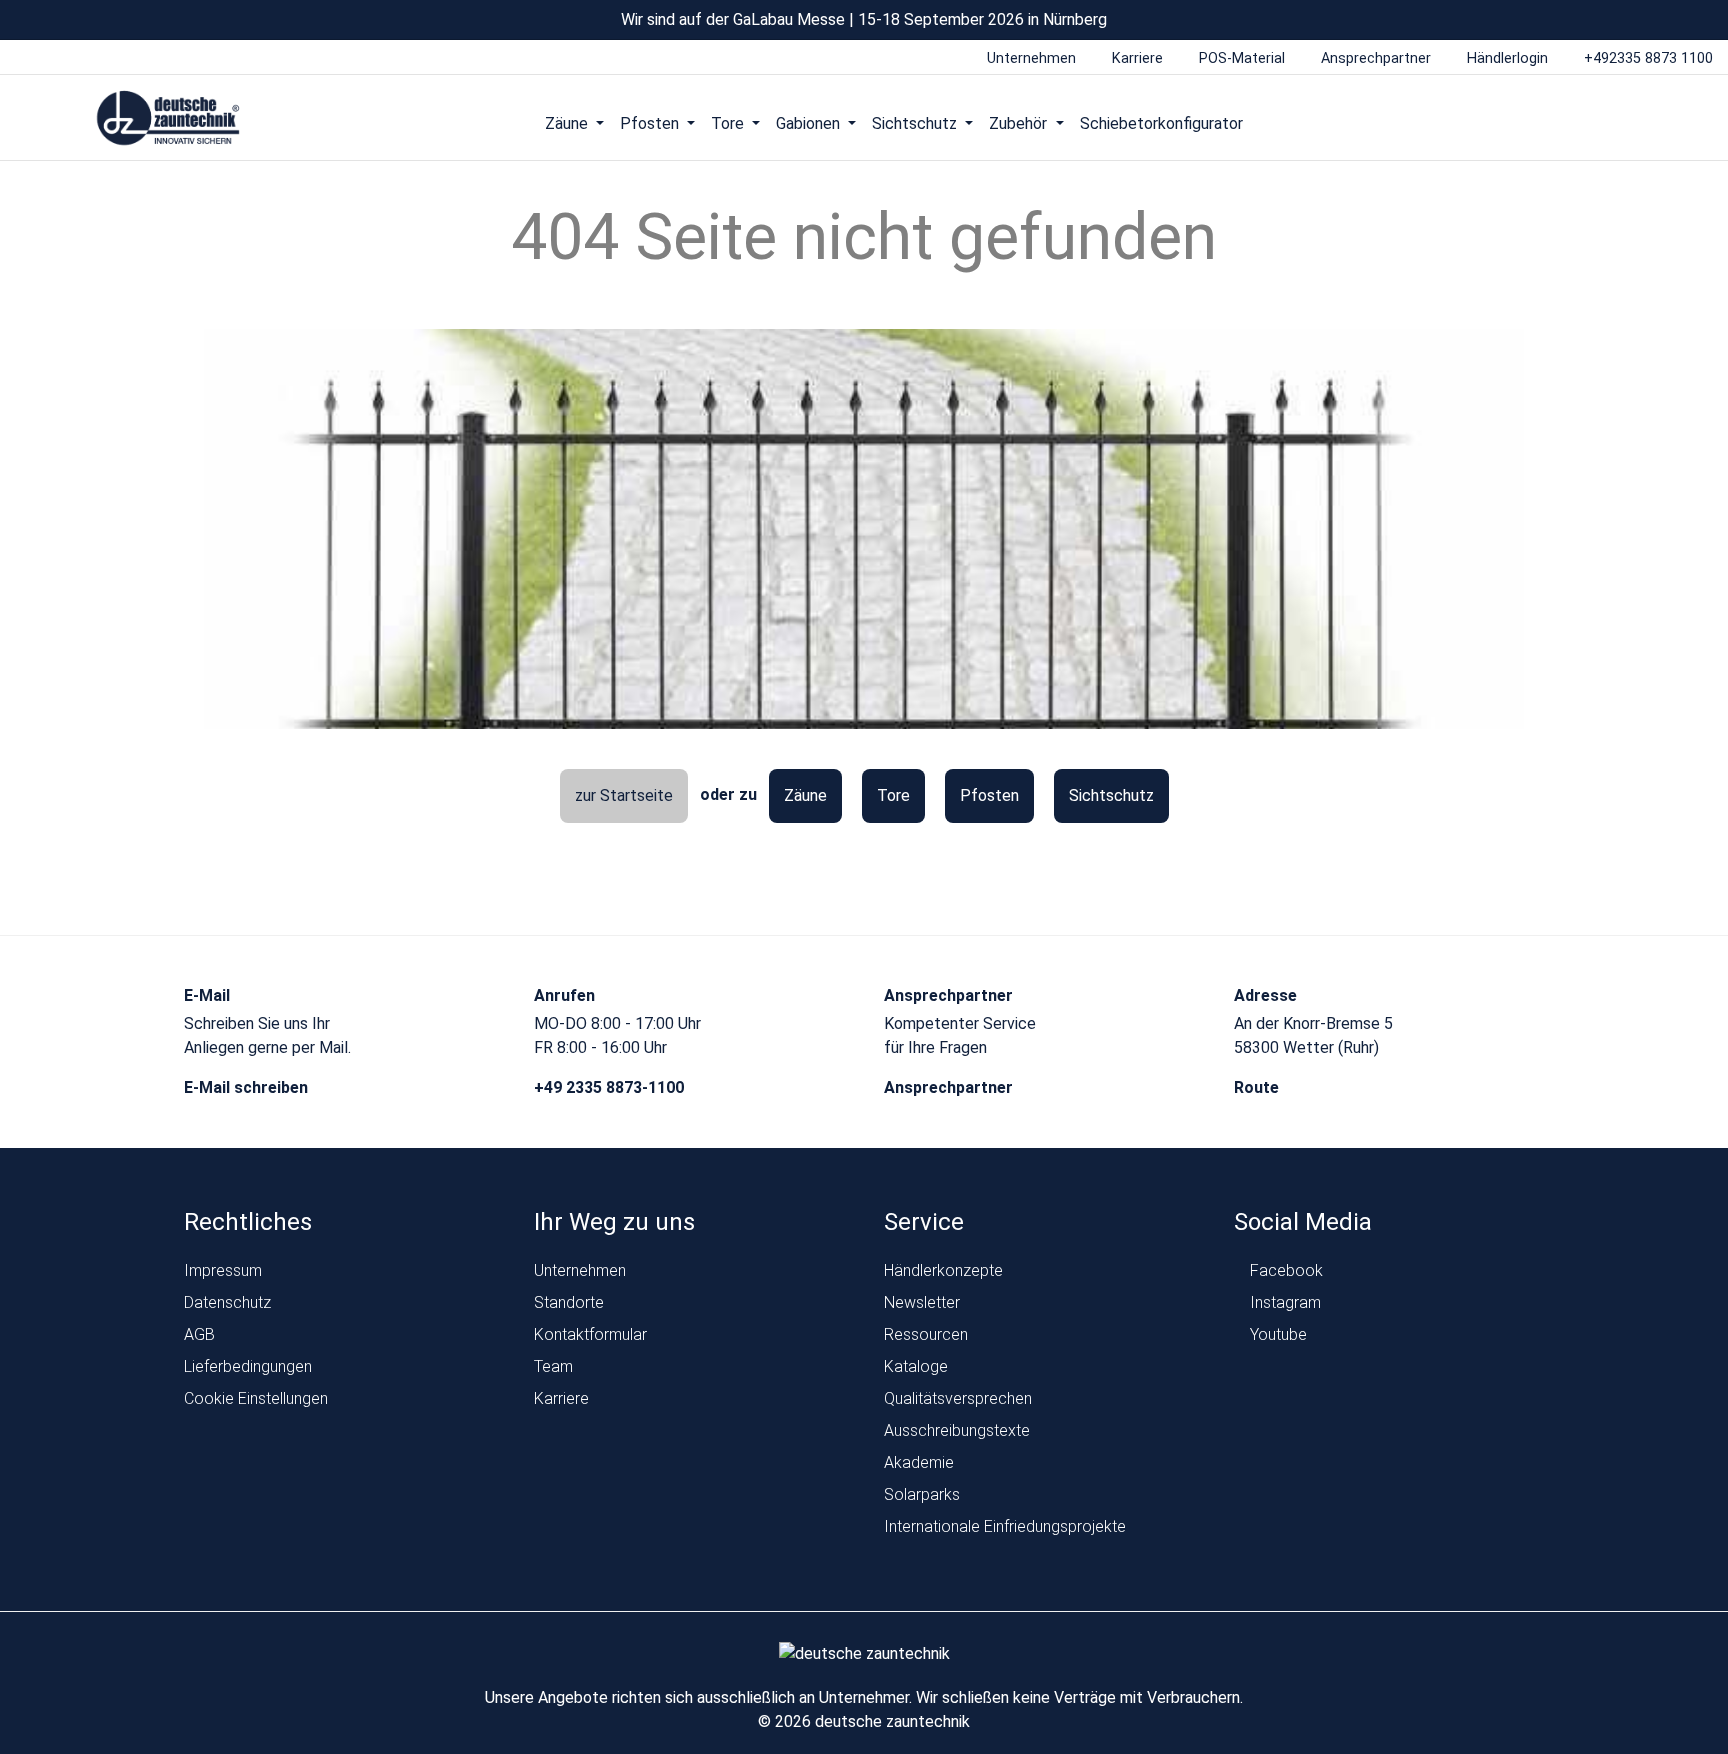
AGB (199, 1334)
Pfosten (989, 795)
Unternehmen (580, 1270)
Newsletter (922, 1302)
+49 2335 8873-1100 (611, 1087)
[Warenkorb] (1627, 123)
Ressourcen (926, 1334)
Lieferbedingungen (248, 1366)
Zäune (805, 795)
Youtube (1276, 1334)
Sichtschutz (1111, 795)
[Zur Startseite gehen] (168, 119)
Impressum (223, 1270)
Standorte (569, 1302)
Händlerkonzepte (943, 1270)
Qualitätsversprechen (958, 1398)
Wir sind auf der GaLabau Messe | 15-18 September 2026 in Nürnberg (864, 19)
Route (1258, 1087)
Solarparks (922, 1494)
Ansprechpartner (950, 1087)
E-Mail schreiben (248, 1087)
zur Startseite (624, 795)
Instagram (1283, 1302)
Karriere (561, 1398)
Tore (893, 795)
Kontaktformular (590, 1334)
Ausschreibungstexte (957, 1430)
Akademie (919, 1462)
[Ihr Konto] (1551, 123)
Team (553, 1366)
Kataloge (916, 1366)
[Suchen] (1589, 123)
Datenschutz (227, 1302)
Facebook (1284, 1270)
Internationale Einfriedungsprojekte (1005, 1526)
